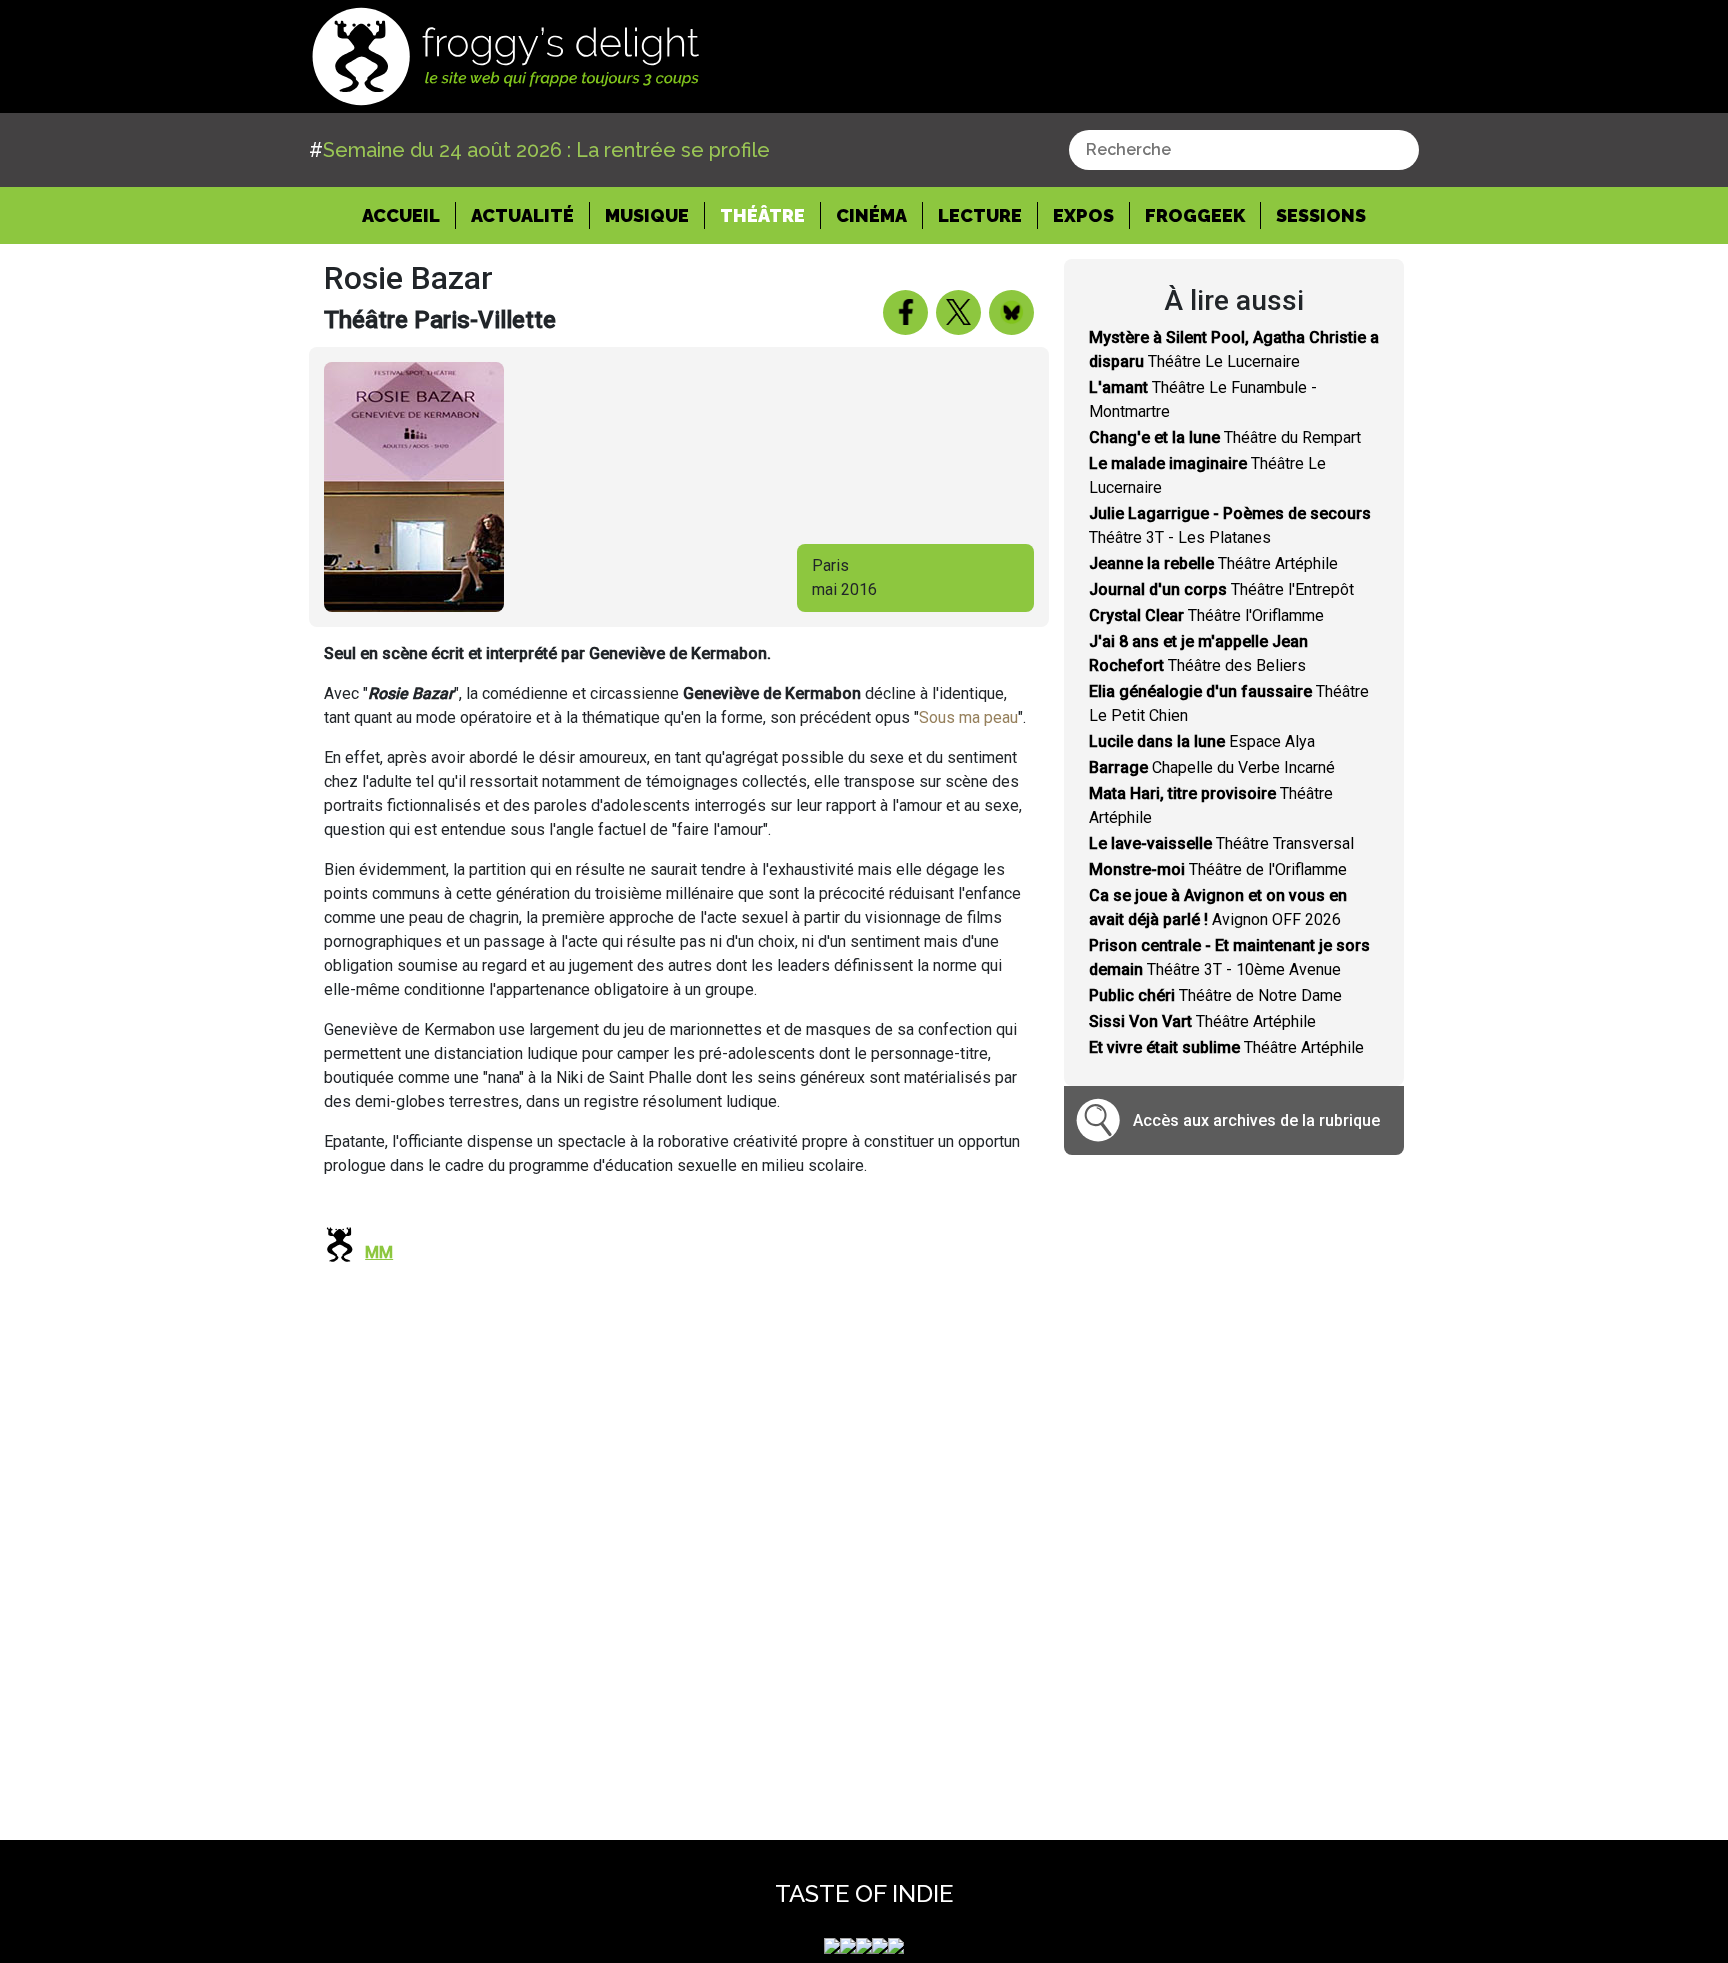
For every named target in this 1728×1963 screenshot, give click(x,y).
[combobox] (1244, 150)
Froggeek (1195, 215)
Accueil (409, 215)
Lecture (980, 215)
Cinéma (871, 215)
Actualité (522, 215)
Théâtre (762, 215)
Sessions (1321, 215)
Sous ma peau (968, 717)
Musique (647, 215)
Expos (1083, 215)
